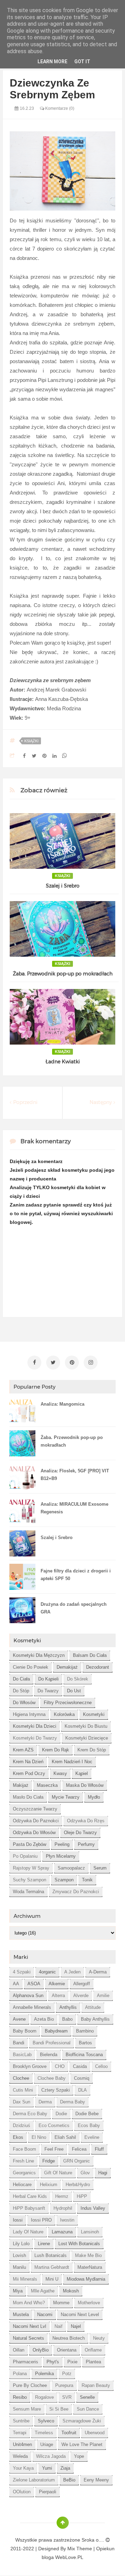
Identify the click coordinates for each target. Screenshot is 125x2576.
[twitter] (53, 1363)
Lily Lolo (21, 2244)
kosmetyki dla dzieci (35, 1726)
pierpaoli (48, 2492)
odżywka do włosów (34, 1833)
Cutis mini (23, 2090)
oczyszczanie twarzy (35, 1809)
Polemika (44, 2374)
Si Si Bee (59, 2409)
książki (31, 741)
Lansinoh (90, 2232)
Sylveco (46, 2421)
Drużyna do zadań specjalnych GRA (74, 1608)
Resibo (20, 2397)
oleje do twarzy (80, 1833)
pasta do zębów (30, 1844)
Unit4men (22, 2444)
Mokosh (71, 2291)
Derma (45, 2102)
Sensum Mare (27, 2409)
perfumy (86, 1844)
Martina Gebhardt (52, 2267)
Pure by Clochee (30, 2385)
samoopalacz (71, 1868)
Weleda (20, 2456)
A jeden (72, 1972)
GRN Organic (77, 2161)
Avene (19, 2019)
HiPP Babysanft (29, 2208)
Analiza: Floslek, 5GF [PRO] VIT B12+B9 (75, 1475)
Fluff (99, 2149)
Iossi (18, 2220)
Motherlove (89, 2303)
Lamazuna (62, 2232)
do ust (74, 1691)
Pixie (72, 2362)
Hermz (62, 2196)
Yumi (47, 2468)
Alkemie (57, 1984)
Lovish (19, 2255)
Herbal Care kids (30, 2196)
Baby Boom (25, 2031)
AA (16, 1984)
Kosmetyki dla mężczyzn (39, 1655)
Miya (18, 2291)
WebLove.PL (69, 2557)
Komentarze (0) (59, 108)
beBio (69, 2480)
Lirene (44, 2244)
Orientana (67, 2350)
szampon (64, 1880)
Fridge (49, 2161)
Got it (82, 62)
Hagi (103, 2173)
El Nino (39, 2137)
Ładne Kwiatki (63, 1062)
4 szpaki (22, 1972)
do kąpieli (48, 1679)
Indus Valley (93, 2208)
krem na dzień (28, 1762)
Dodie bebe (87, 2114)
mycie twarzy (66, 1797)
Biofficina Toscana (84, 2055)
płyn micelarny (61, 1856)
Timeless (44, 2433)
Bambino (85, 2031)
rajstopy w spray (31, 1868)
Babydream (56, 2031)
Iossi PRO (41, 2220)
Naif (59, 2326)
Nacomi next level (80, 2315)
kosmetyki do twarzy (35, 1738)
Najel (76, 2326)
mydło (94, 1797)
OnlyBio (41, 2350)
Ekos (18, 2137)
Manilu (19, 2267)
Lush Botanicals (51, 2255)
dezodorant (98, 1667)
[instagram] (91, 1363)
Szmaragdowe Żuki (82, 2421)
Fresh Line (23, 2161)
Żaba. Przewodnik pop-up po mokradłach (63, 974)
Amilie (103, 1996)
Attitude (93, 2007)
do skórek (78, 1679)
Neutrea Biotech (69, 2338)
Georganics (24, 2173)
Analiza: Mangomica (62, 1404)
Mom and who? (29, 2303)
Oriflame (93, 2350)
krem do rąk (56, 1750)
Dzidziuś (22, 2125)
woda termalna (28, 1892)
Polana (20, 2374)
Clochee (21, 2078)
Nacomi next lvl (30, 2326)
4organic (47, 1972)
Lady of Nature (28, 2232)
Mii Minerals (25, 2279)
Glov (85, 2173)
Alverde (81, 1996)
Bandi (19, 2043)
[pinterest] (72, 1363)
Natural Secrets (28, 2338)
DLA (82, 2090)
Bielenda (49, 2055)
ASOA (34, 1984)
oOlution (22, 2492)
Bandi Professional (52, 2043)
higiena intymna (29, 1714)
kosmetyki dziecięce (87, 1738)
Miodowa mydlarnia (86, 2279)
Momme (61, 2303)
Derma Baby (73, 2102)
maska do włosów (85, 1785)
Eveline (92, 2137)
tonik (87, 1880)
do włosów (24, 1703)
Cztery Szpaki (56, 2090)
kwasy (60, 1773)
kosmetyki (94, 1714)
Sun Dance (88, 2409)
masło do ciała (28, 1797)
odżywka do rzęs (86, 1821)
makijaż (21, 1785)
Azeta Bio (44, 2019)
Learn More (52, 62)
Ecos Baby (89, 2125)
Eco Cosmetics (54, 2125)
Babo (67, 2019)
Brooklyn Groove (30, 2066)
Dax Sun (22, 2102)
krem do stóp (92, 1750)
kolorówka (64, 1714)
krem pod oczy (29, 1773)
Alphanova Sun (28, 1996)
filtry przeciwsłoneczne (68, 1703)
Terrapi (20, 2433)
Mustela (21, 2315)
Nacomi (45, 2315)
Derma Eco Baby (30, 2114)
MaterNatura (90, 2267)
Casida (80, 2066)
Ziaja (65, 2468)
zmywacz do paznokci (76, 1892)
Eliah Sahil (65, 2137)
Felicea (79, 2149)
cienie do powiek (31, 1667)
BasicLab (22, 2055)
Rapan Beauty (96, 2385)
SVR (67, 2397)
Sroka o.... (94, 2540)
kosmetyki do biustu (86, 1726)
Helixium (49, 2185)
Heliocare (22, 2185)
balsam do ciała (90, 1655)
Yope (79, 2456)
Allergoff (82, 1984)
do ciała (21, 1679)
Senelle (87, 2397)
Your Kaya (23, 2468)
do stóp (21, 1691)
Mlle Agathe (43, 2291)
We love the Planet (82, 2444)
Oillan (19, 2350)
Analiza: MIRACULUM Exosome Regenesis (74, 1508)
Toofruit (69, 2433)
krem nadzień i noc (72, 1762)
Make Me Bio (88, 2255)
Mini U (52, 2279)
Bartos (85, 2043)
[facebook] (34, 1363)
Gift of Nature (58, 2173)
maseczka (47, 1785)
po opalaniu (25, 1856)
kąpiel (82, 1773)
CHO (60, 2066)
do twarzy (48, 1691)
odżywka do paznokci (36, 1821)
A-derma (98, 1972)
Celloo (101, 2066)
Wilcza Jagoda (51, 2456)
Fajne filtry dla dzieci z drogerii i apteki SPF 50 (76, 1575)
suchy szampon (30, 1880)
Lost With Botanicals (79, 2244)
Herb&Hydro (78, 2185)
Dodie (61, 2114)
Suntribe (21, 2421)
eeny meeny (96, 2480)
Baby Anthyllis (95, 2019)
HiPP (82, 2196)
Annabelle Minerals (32, 2007)
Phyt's (53, 2362)
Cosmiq (82, 2078)
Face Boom (24, 2149)
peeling (62, 1844)
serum (100, 1868)
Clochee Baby (52, 2078)
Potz (67, 2374)
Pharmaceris (26, 2362)
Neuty (99, 2338)
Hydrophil (63, 2208)
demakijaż (67, 1667)
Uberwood (95, 2433)
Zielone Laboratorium (34, 2480)
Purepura (64, 2385)
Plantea (93, 2362)
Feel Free (54, 2149)
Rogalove (44, 2397)
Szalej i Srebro (63, 886)
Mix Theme (80, 2549)
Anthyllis (68, 2007)
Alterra (58, 1996)
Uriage (47, 2444)
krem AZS (23, 1750)
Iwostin (67, 2220)
